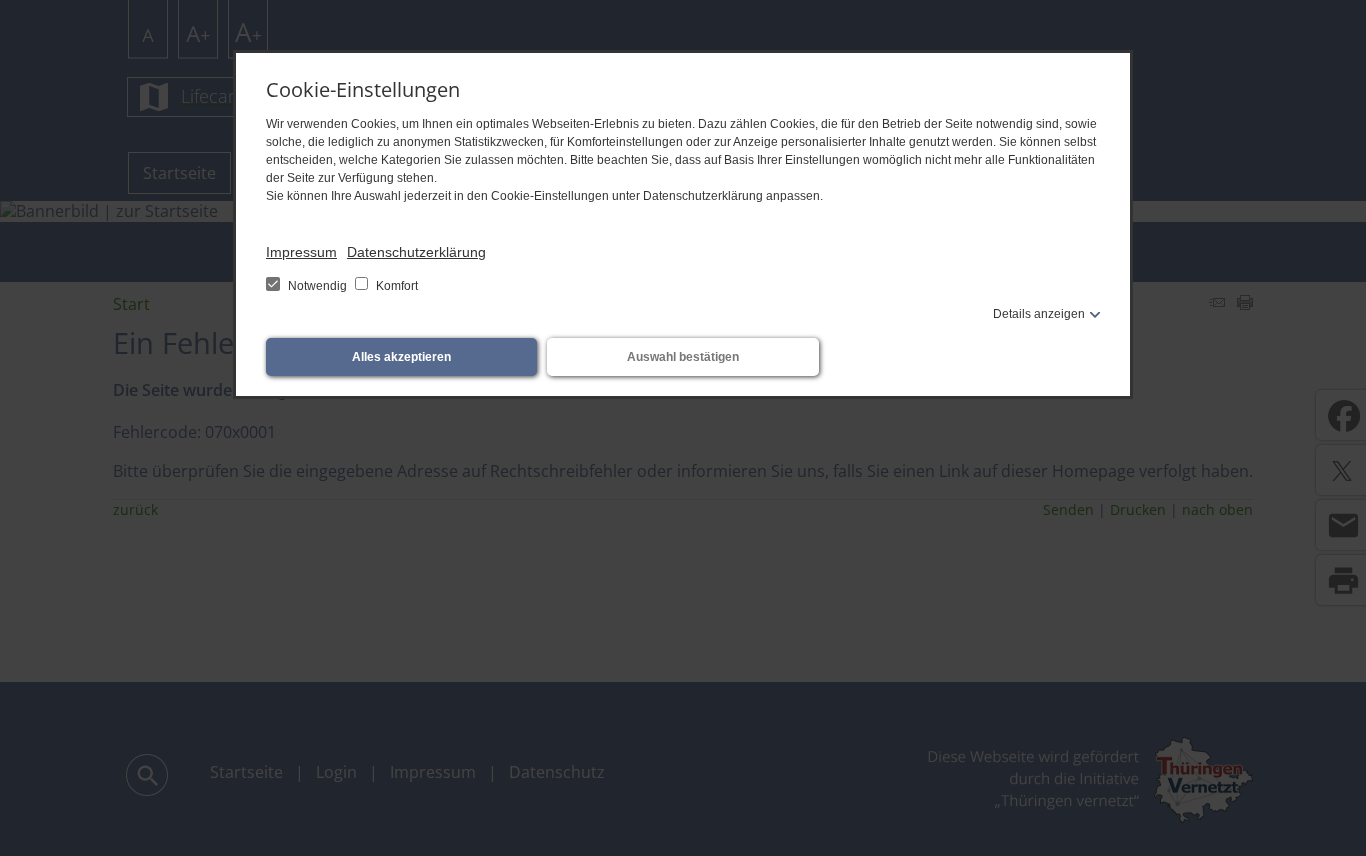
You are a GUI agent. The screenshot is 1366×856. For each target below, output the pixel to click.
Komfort (395, 286)
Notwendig (317, 286)
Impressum (301, 252)
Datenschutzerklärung (416, 252)
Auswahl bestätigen (683, 357)
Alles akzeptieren (401, 357)
